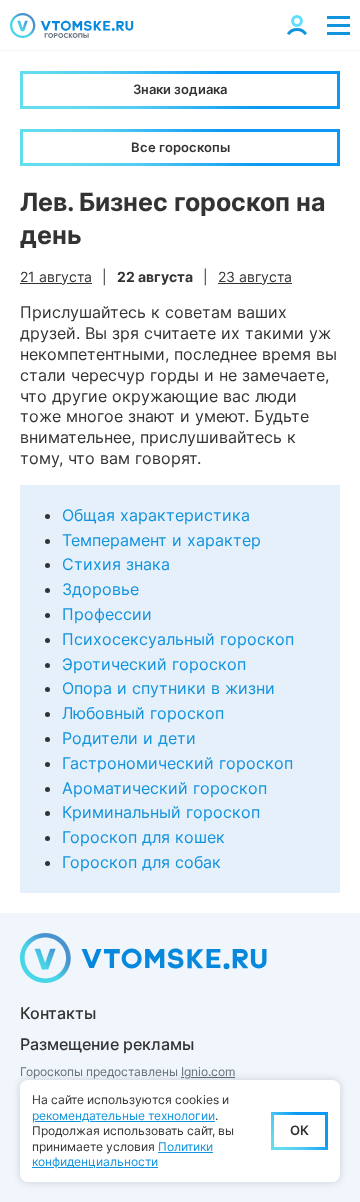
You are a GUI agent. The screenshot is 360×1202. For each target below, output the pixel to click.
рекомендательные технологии (123, 1115)
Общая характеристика (156, 515)
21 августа (56, 276)
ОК (299, 1130)
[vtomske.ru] (72, 25)
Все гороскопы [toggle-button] (180, 147)
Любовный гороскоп (143, 713)
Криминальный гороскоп (161, 812)
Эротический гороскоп (154, 664)
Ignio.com (208, 1071)
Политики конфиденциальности (122, 1154)
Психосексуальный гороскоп (178, 639)
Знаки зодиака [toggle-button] (180, 89)
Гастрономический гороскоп (177, 763)
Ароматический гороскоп (164, 788)
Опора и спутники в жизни (168, 688)
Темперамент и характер (161, 540)
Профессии (107, 614)
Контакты (58, 1013)
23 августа (255, 276)
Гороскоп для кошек (143, 837)
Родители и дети (129, 738)
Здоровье (100, 589)
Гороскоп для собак (141, 862)
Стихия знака (116, 564)
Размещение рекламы (107, 1044)
